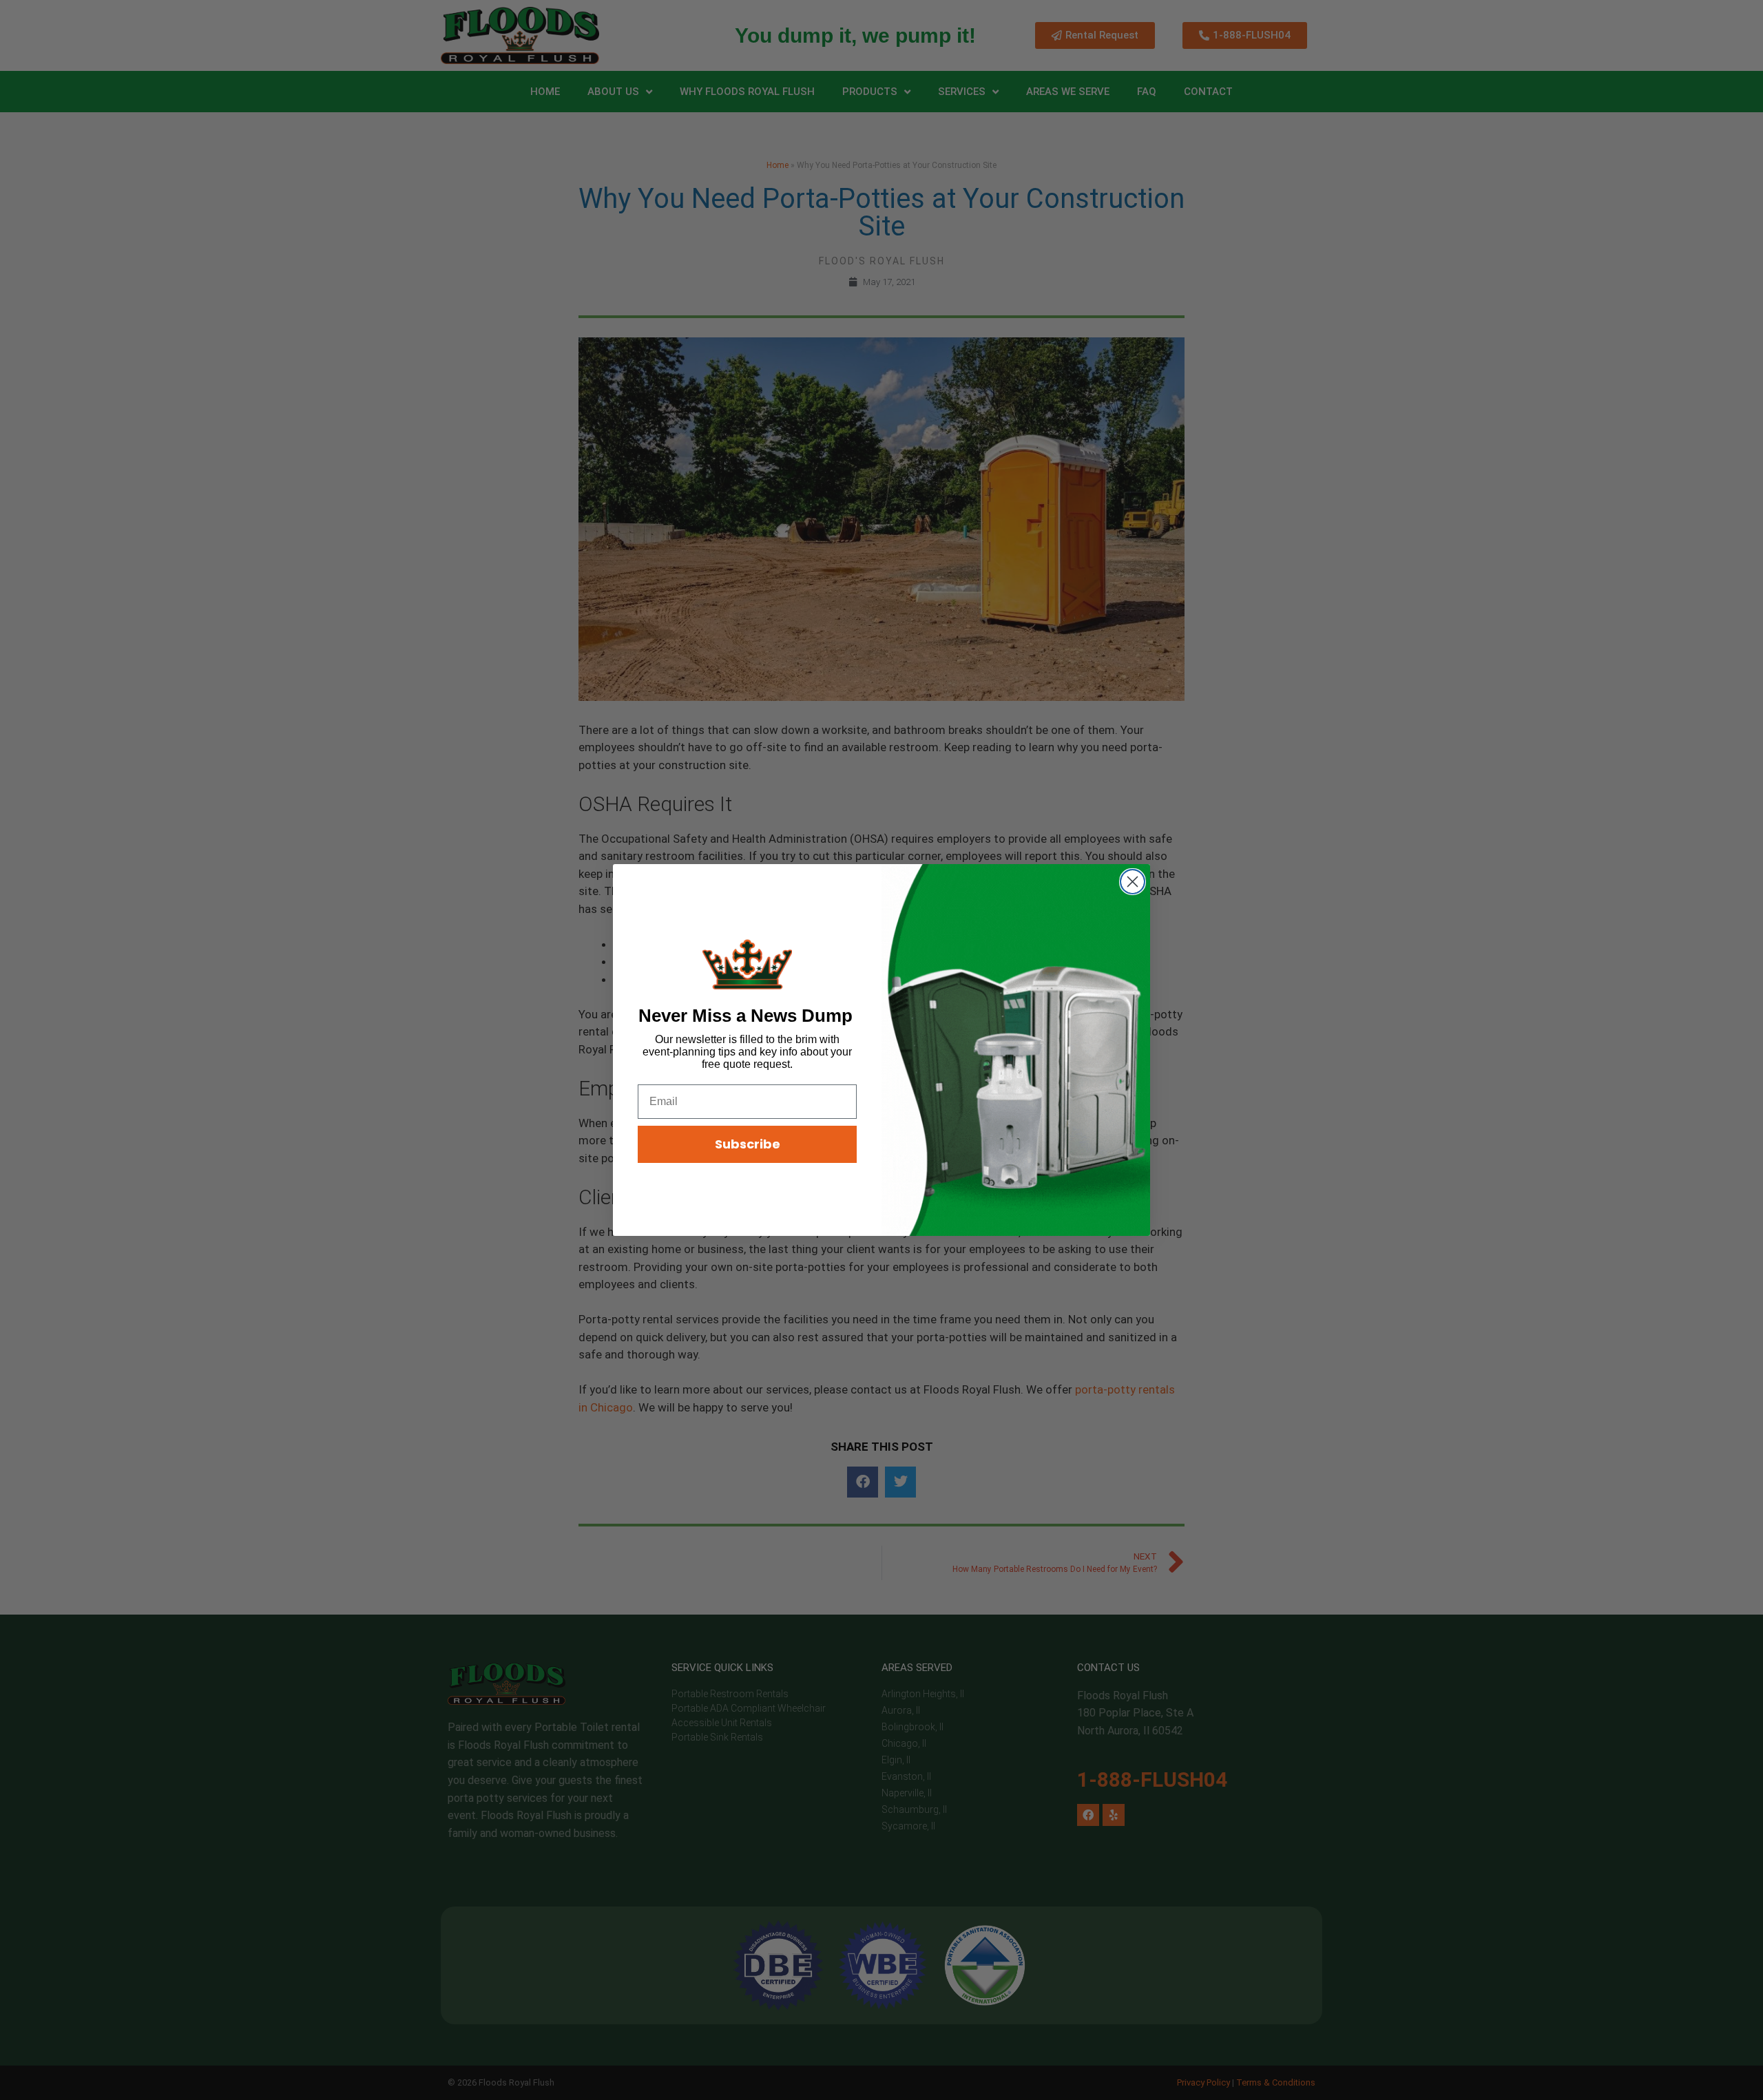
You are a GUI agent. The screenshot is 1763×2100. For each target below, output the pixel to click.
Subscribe (748, 1144)
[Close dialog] (1133, 882)
